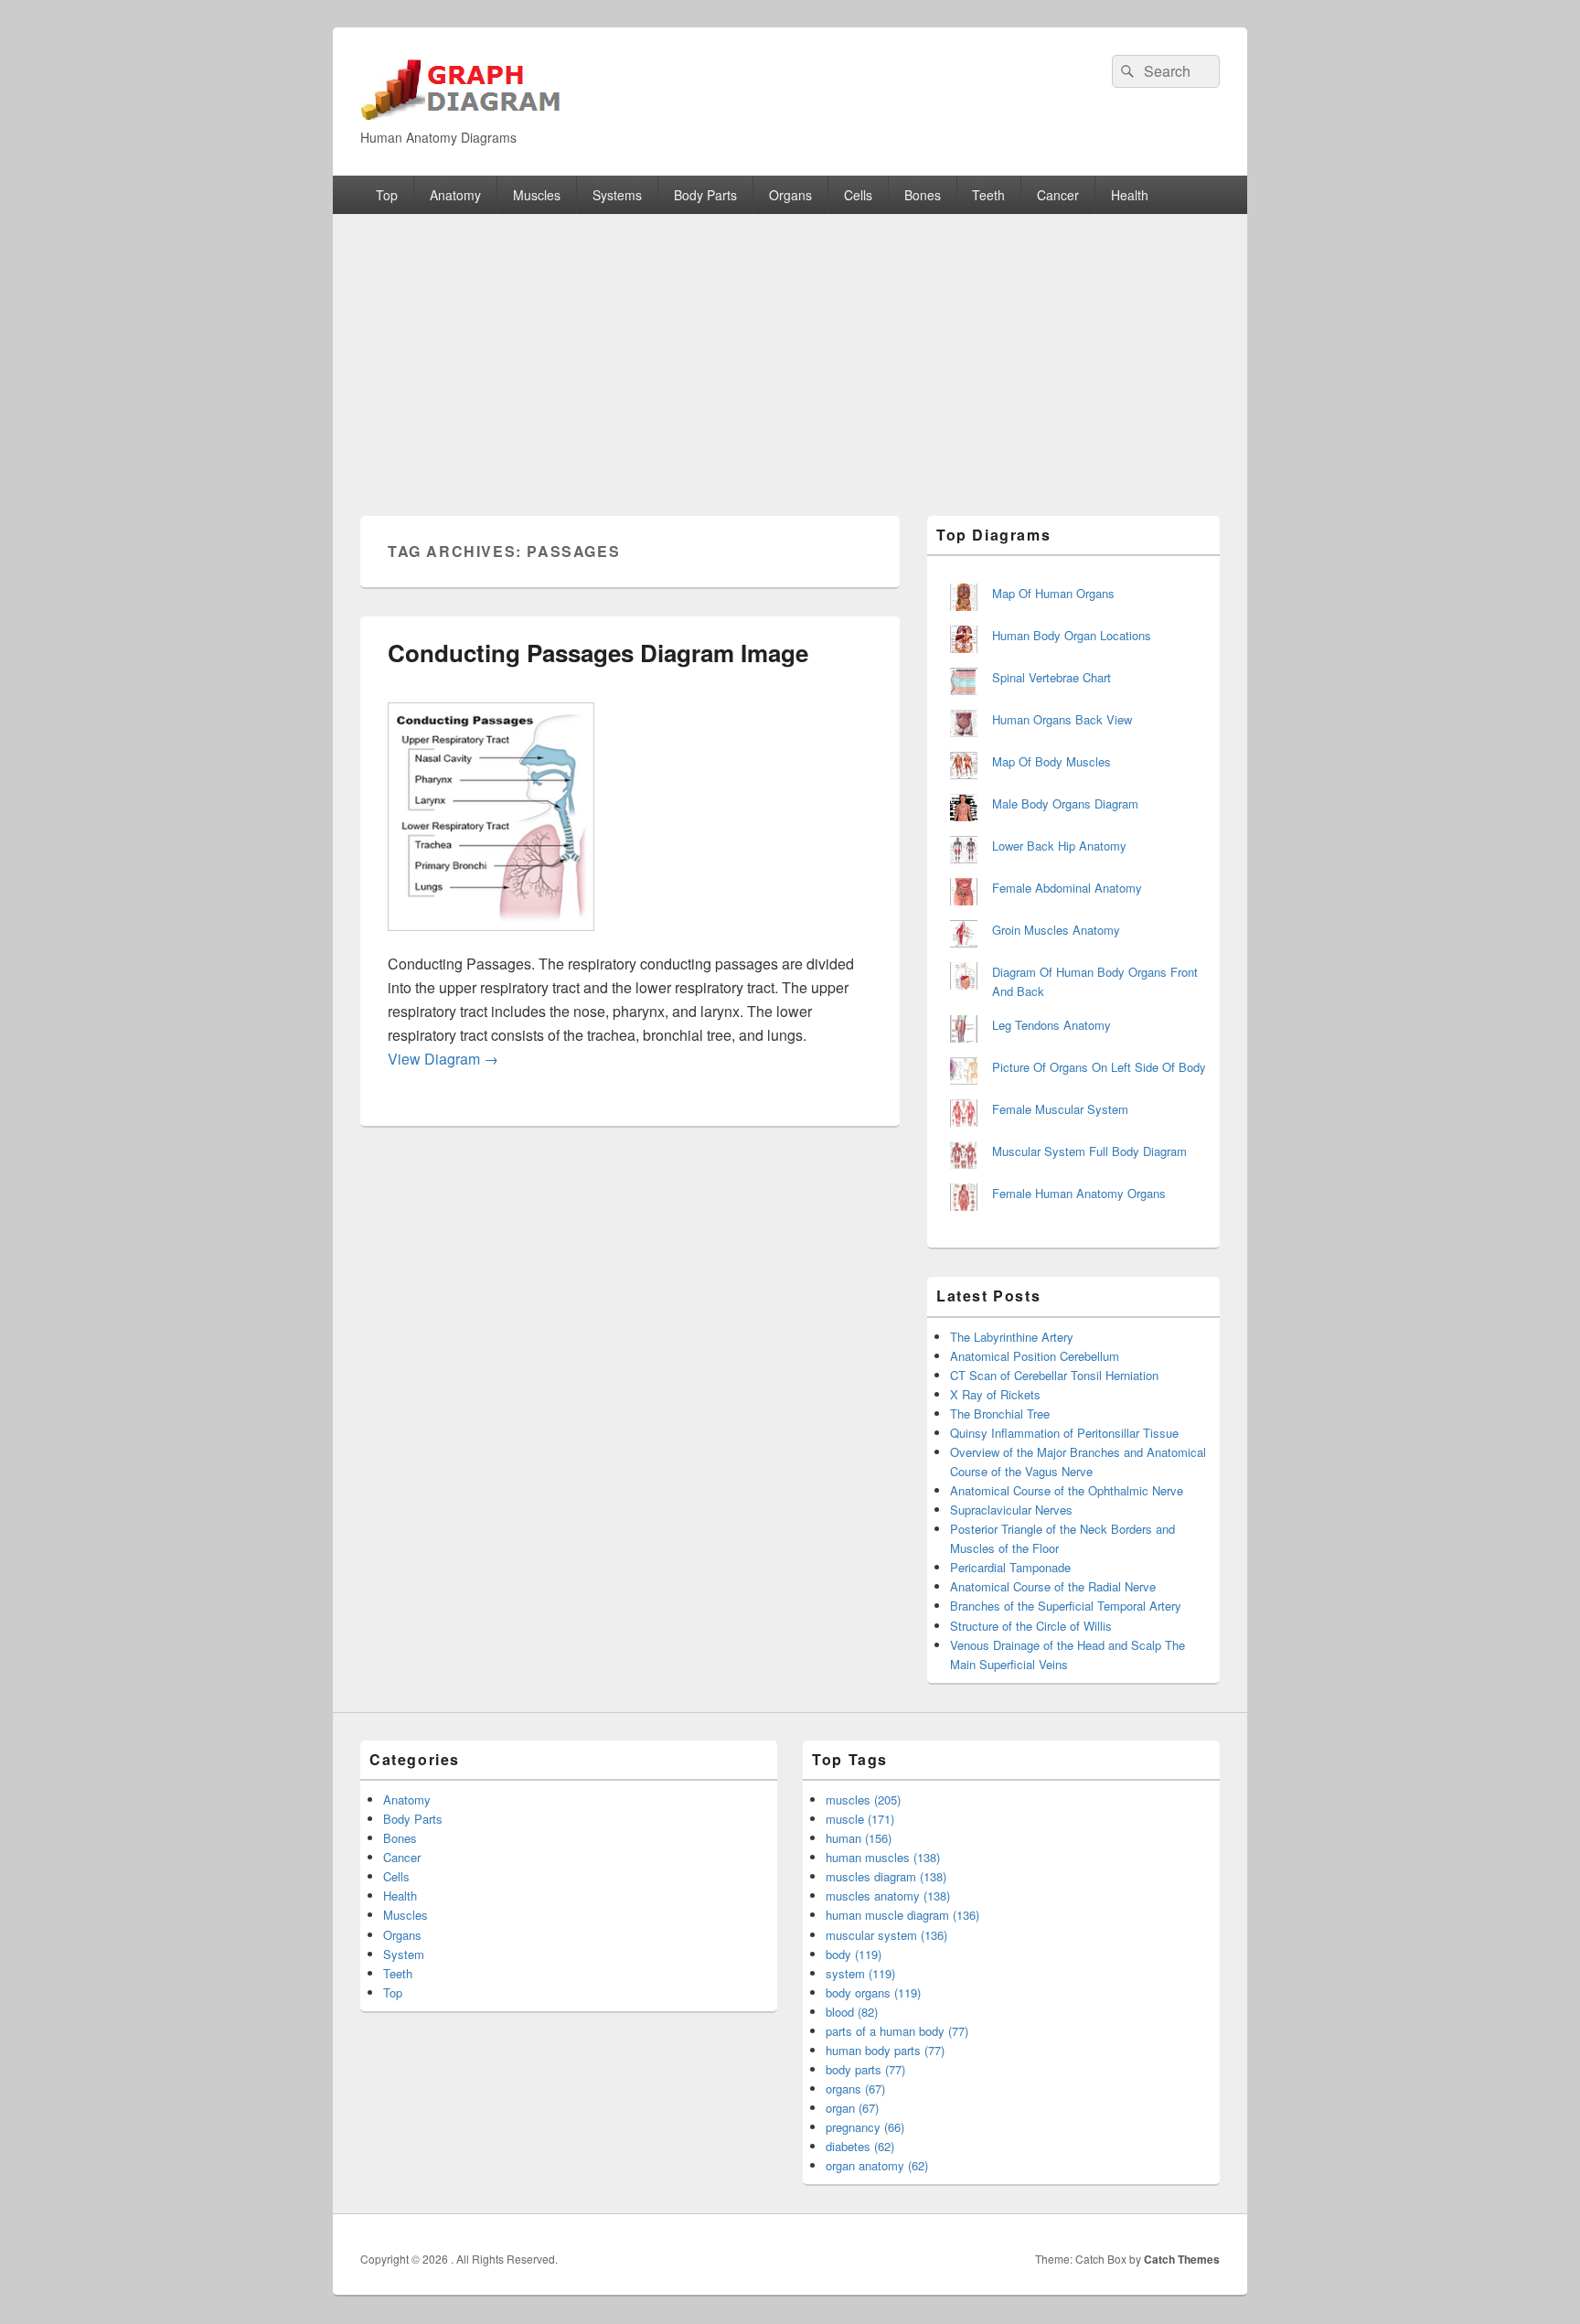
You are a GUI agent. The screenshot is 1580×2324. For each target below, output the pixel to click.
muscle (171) (860, 1819)
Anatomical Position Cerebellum (1035, 1356)
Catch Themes (1182, 2259)
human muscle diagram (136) (902, 1915)
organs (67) (855, 2088)
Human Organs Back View (1062, 719)
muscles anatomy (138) (888, 1896)
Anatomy (455, 195)
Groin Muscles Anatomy (1056, 930)
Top (387, 195)
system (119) (860, 1973)
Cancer (1058, 195)
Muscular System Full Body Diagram (1089, 1151)
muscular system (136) (886, 1935)
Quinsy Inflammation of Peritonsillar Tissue (1064, 1433)
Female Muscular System (1060, 1109)
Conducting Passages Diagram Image (598, 653)
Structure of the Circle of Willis (1031, 1626)
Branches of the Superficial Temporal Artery (1066, 1606)
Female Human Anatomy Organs (1079, 1193)
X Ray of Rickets (995, 1394)
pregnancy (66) (865, 2127)
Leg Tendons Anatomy (1052, 1025)
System (404, 1954)
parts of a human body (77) (897, 2031)
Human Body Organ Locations (1072, 635)
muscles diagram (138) (886, 1876)
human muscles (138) (883, 1857)
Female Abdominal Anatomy (1067, 888)
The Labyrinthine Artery (1012, 1337)
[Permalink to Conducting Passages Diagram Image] (491, 940)
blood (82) (852, 2012)
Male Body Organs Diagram (1065, 803)
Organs (790, 195)
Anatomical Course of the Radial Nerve (1053, 1586)
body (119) (854, 1954)
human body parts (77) (885, 2050)
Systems (617, 195)
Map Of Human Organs (1053, 593)
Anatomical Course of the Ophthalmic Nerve (1067, 1490)
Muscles (537, 195)
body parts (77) (865, 2069)
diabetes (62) (860, 2146)
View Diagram (443, 1059)
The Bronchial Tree (1000, 1414)
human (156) (859, 1838)
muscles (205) (863, 1799)
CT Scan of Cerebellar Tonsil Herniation (1054, 1375)
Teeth (988, 195)
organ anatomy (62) (877, 2165)
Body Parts (705, 195)
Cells (858, 195)
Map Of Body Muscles (1052, 761)
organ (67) (852, 2108)
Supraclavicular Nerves (1011, 1510)
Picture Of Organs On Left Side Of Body (1099, 1067)
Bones (923, 195)
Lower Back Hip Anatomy (1059, 846)
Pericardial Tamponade (1010, 1567)
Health (1130, 195)
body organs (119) (873, 1992)
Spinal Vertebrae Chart (1052, 677)
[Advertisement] (790, 351)
